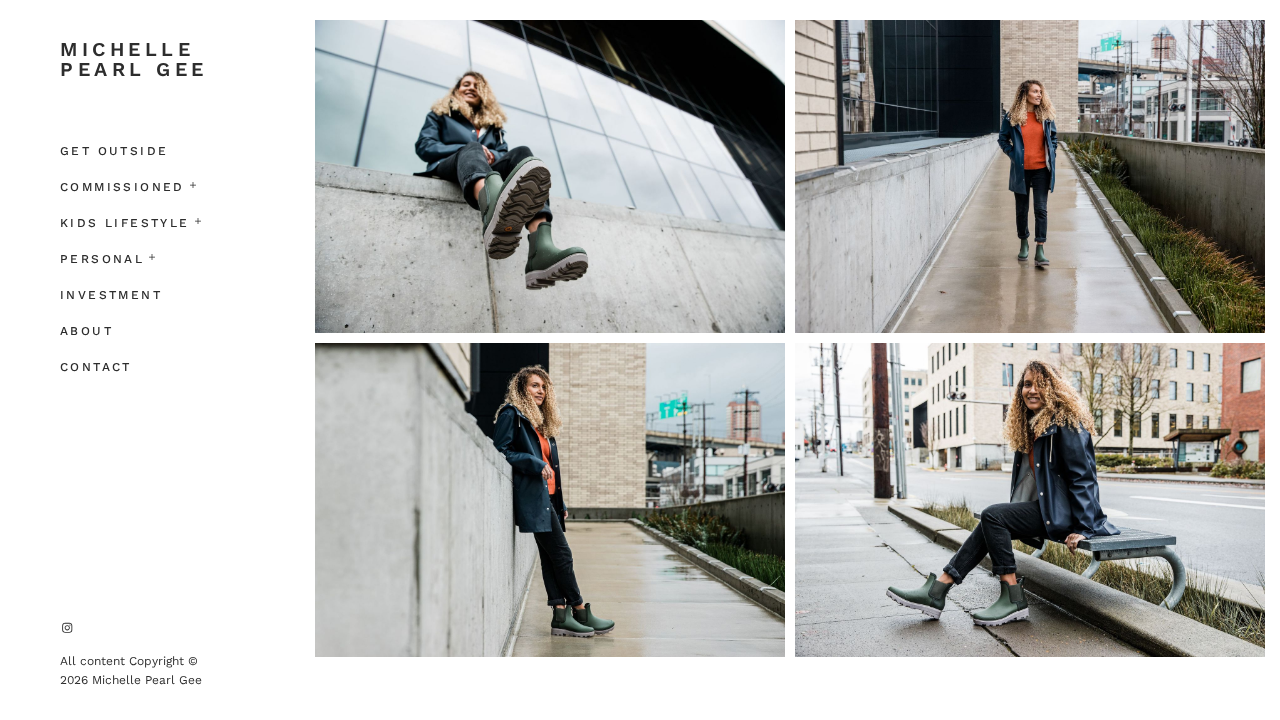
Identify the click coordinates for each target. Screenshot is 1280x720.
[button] (194, 183)
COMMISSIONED (122, 187)
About (86, 331)
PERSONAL (102, 259)
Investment (111, 295)
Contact (96, 367)
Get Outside (114, 151)
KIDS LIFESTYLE (125, 223)
